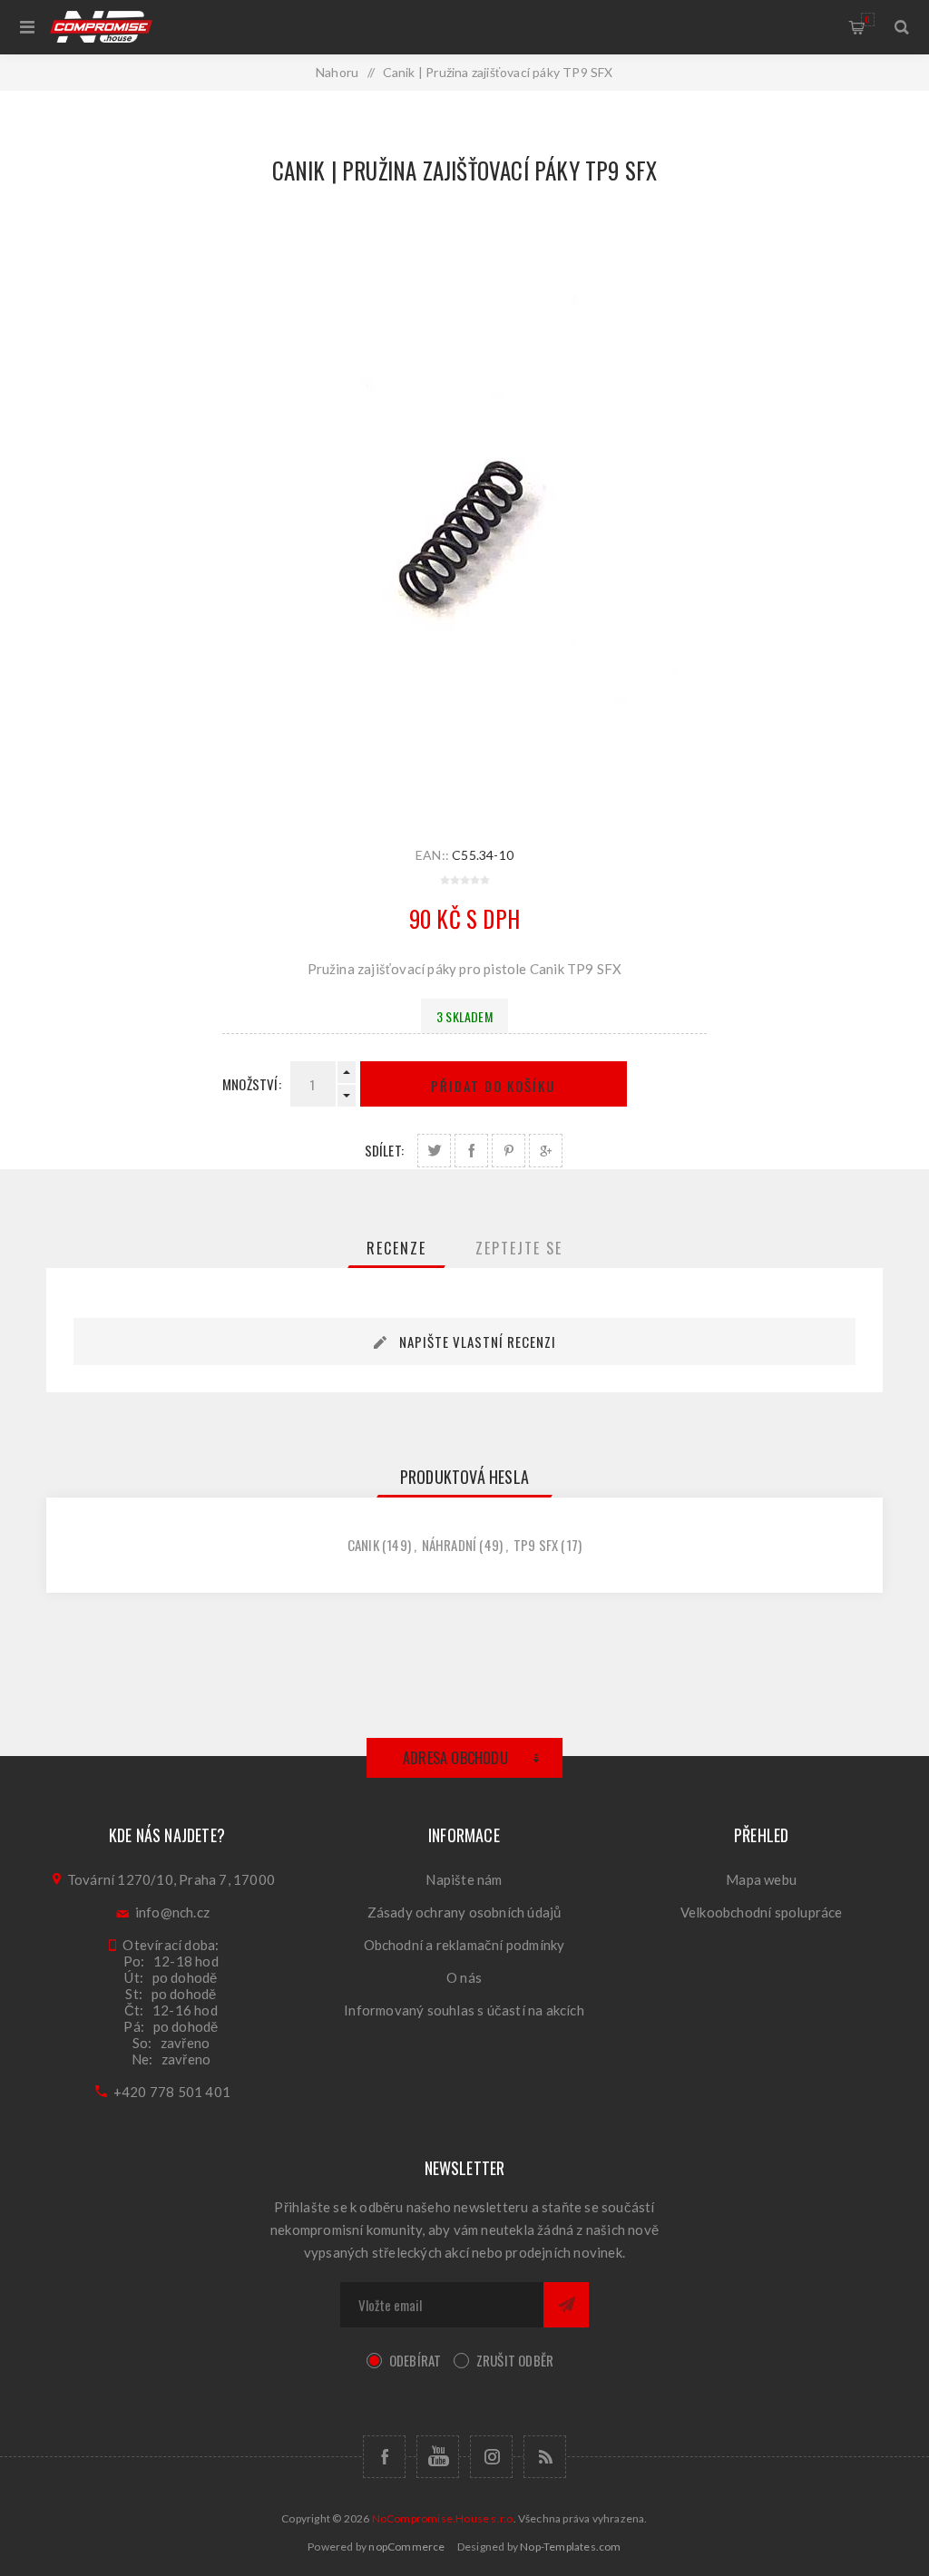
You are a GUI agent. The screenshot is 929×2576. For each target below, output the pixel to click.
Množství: (252, 1084)
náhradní (450, 1545)
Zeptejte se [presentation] (519, 1248)
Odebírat (416, 2360)
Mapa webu (761, 1879)
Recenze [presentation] (396, 1248)
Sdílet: (384, 1150)
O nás (464, 1977)
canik (363, 1545)
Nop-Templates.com (570, 2547)
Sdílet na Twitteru (434, 1151)
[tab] (396, 1248)
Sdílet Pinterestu (509, 1151)
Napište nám (464, 1879)
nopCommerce (406, 2547)
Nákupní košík (868, 19)
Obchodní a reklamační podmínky (464, 1945)
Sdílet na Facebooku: (471, 1151)
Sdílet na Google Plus (546, 1151)
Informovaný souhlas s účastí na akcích (464, 2010)
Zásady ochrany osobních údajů (464, 1912)
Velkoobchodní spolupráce (762, 1912)
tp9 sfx (536, 1545)
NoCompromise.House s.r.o (443, 2518)
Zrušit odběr (515, 2360)
